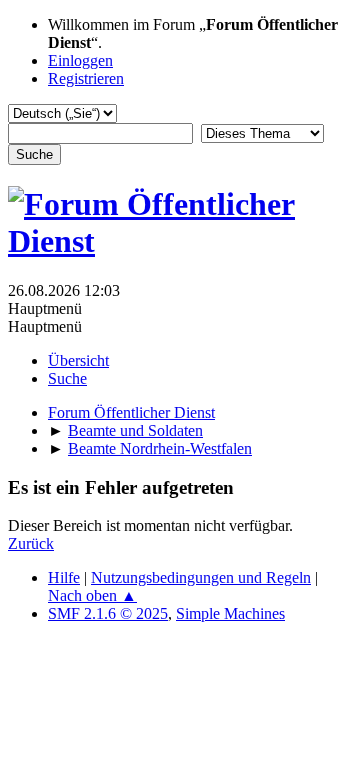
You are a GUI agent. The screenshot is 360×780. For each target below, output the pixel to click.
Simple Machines (230, 613)
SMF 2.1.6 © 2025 (108, 613)
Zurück (31, 543)
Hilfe (64, 577)
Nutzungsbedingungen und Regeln (201, 577)
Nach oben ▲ (92, 595)
